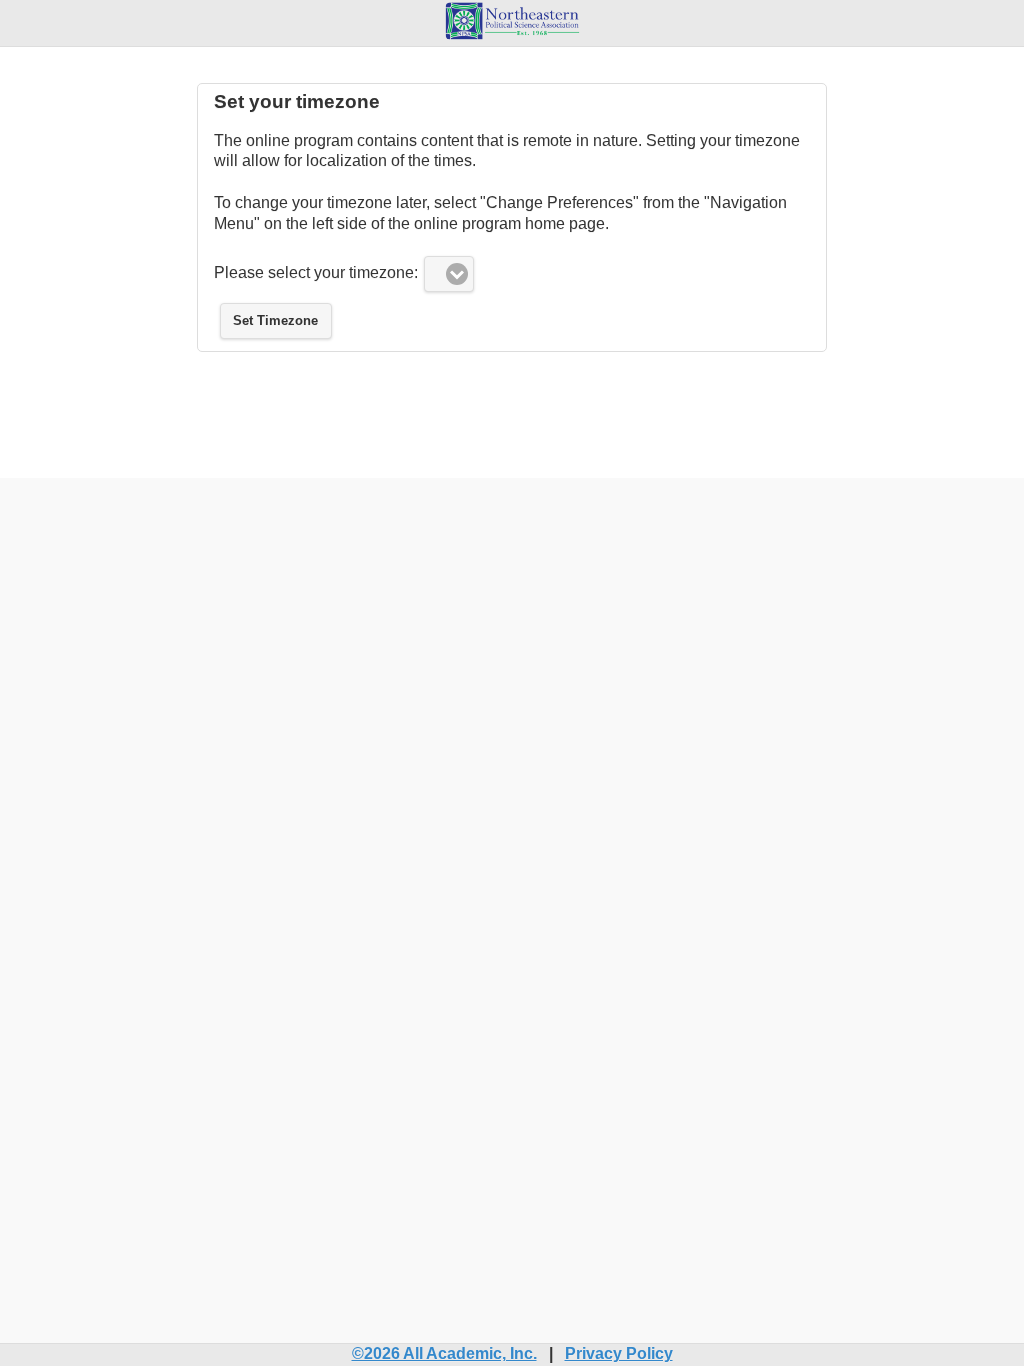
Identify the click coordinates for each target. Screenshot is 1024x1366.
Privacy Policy (619, 1353)
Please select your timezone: (316, 272)
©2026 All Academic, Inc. (444, 1353)
